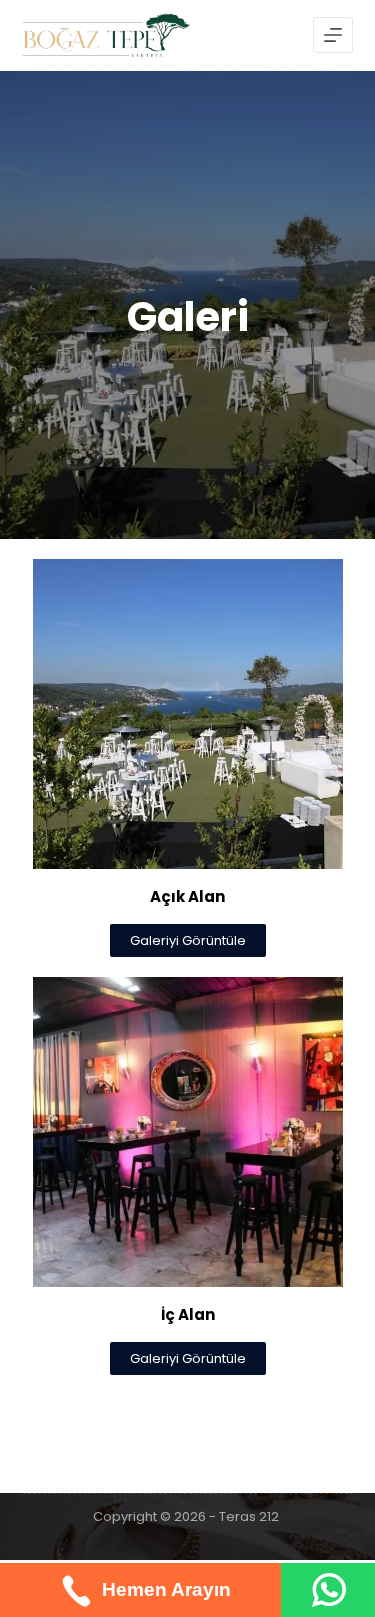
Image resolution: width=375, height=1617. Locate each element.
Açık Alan (187, 896)
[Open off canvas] (333, 35)
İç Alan (188, 1314)
